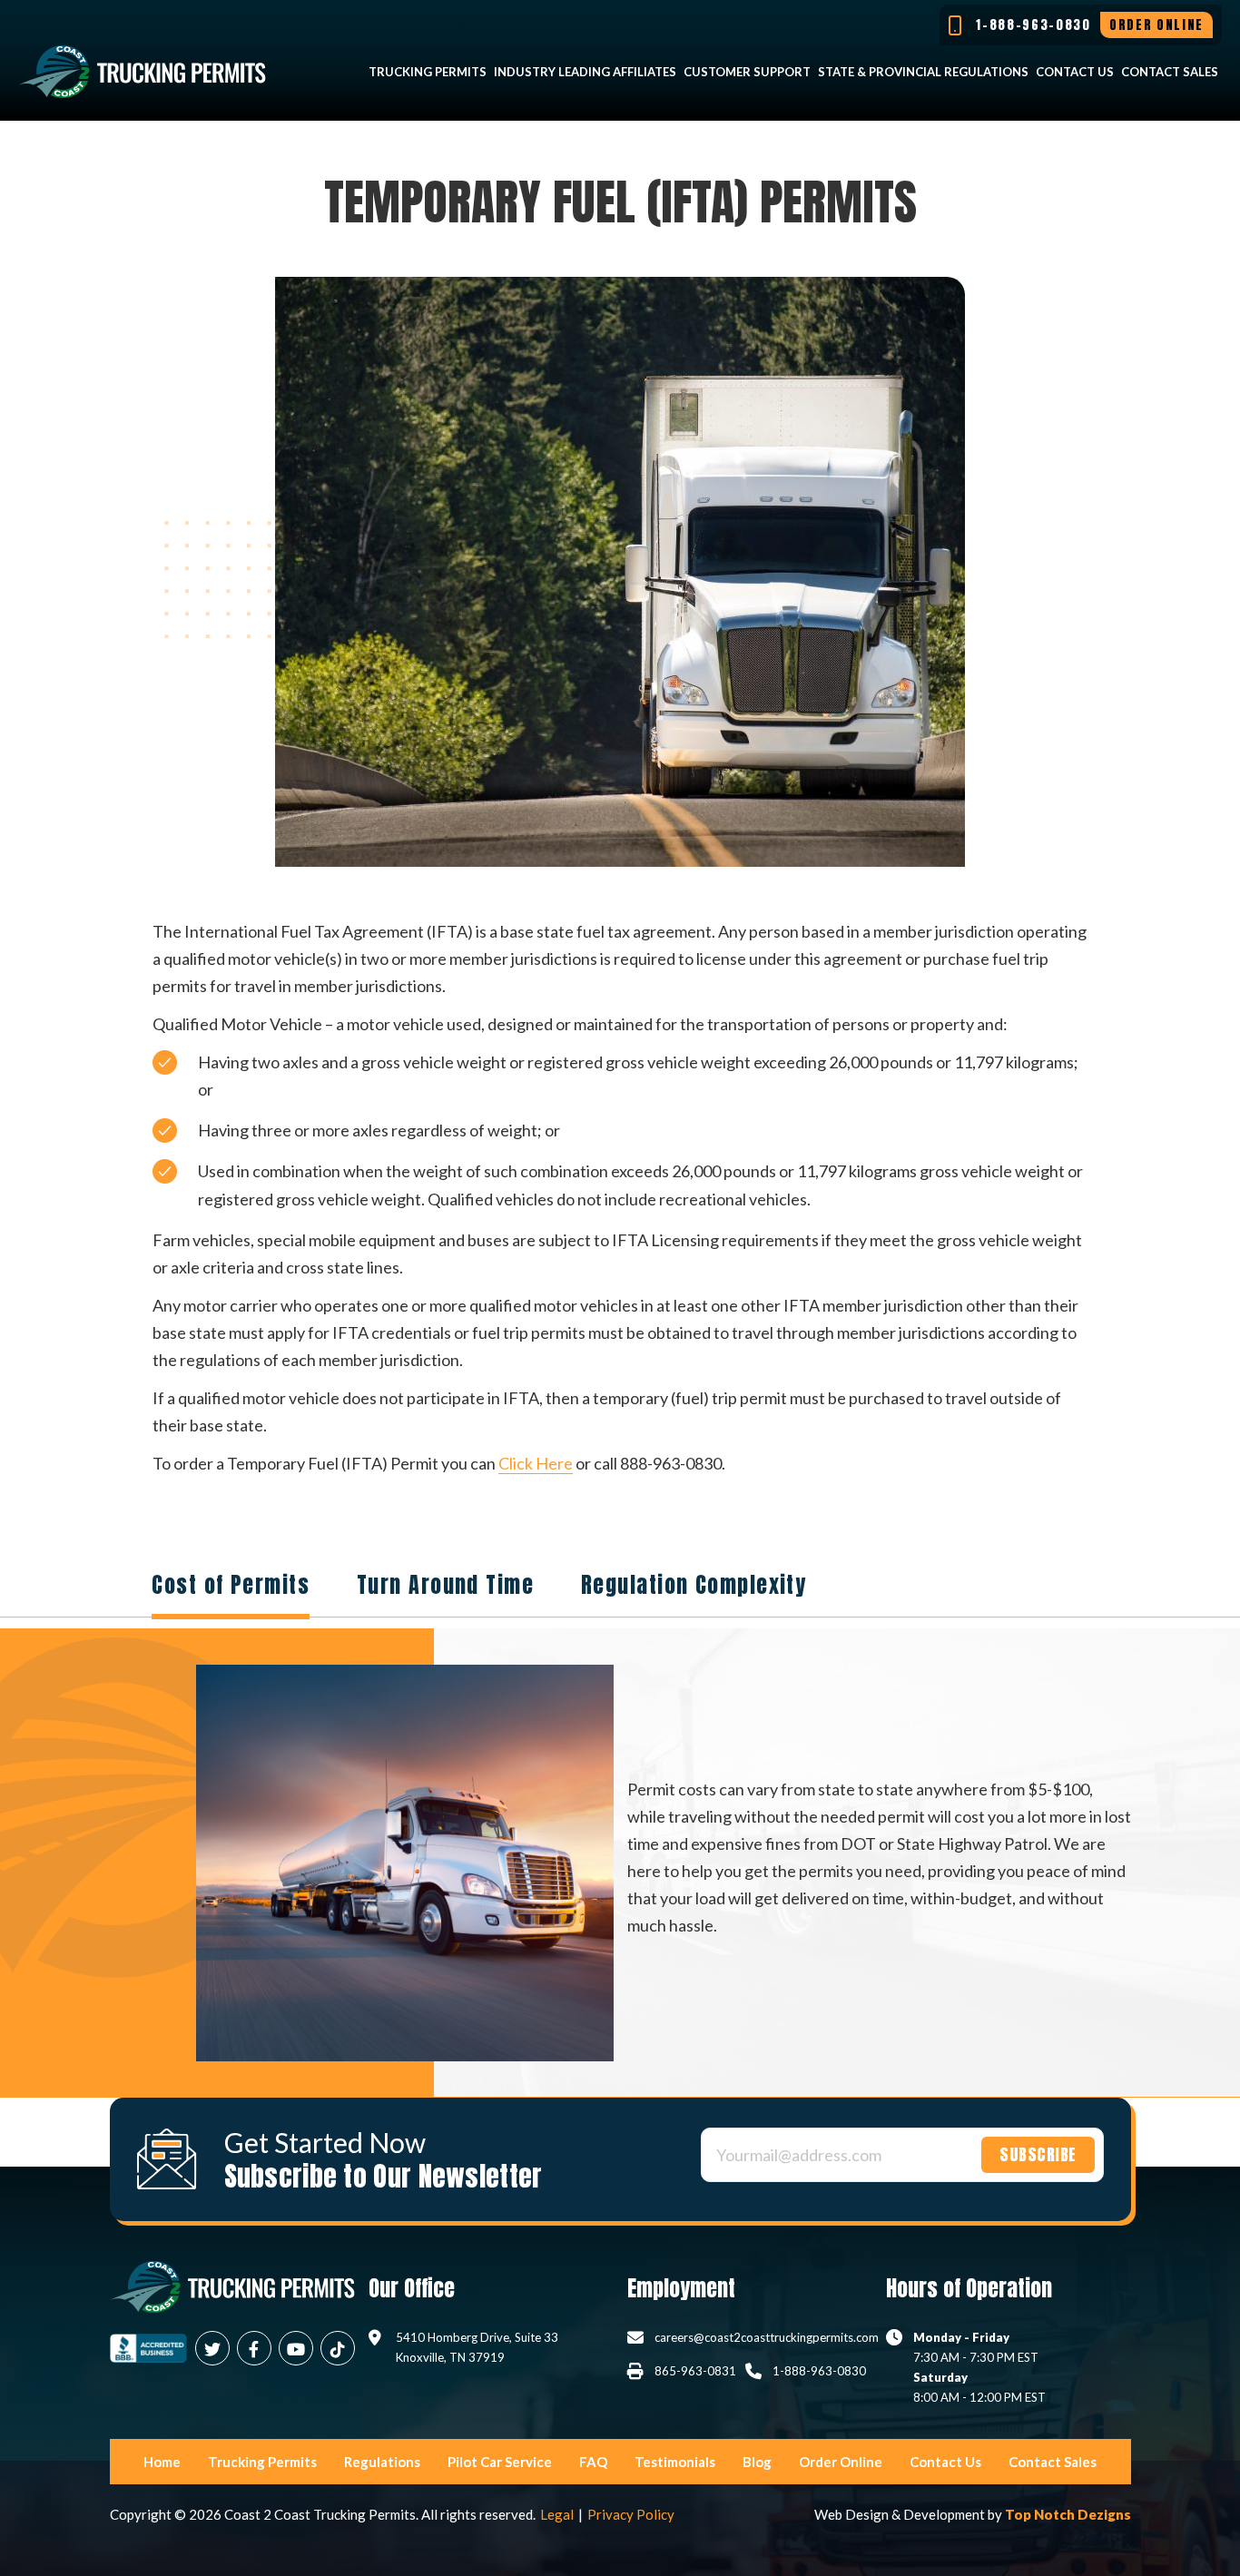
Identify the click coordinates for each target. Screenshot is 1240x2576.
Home (162, 2462)
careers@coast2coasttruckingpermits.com (767, 2337)
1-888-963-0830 (819, 2371)
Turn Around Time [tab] (445, 1585)
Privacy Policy (631, 2514)
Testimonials (675, 2462)
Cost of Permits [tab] (231, 1585)
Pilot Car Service (500, 2462)
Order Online (841, 2462)
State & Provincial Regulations (923, 72)
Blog (757, 2462)
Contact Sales (1170, 72)
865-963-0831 (695, 2371)
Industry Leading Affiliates (585, 72)
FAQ (593, 2462)
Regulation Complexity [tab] (694, 1585)
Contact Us (1075, 72)
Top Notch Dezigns (1068, 2514)
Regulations (382, 2462)
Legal (557, 2514)
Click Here (536, 1463)
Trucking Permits (428, 72)
